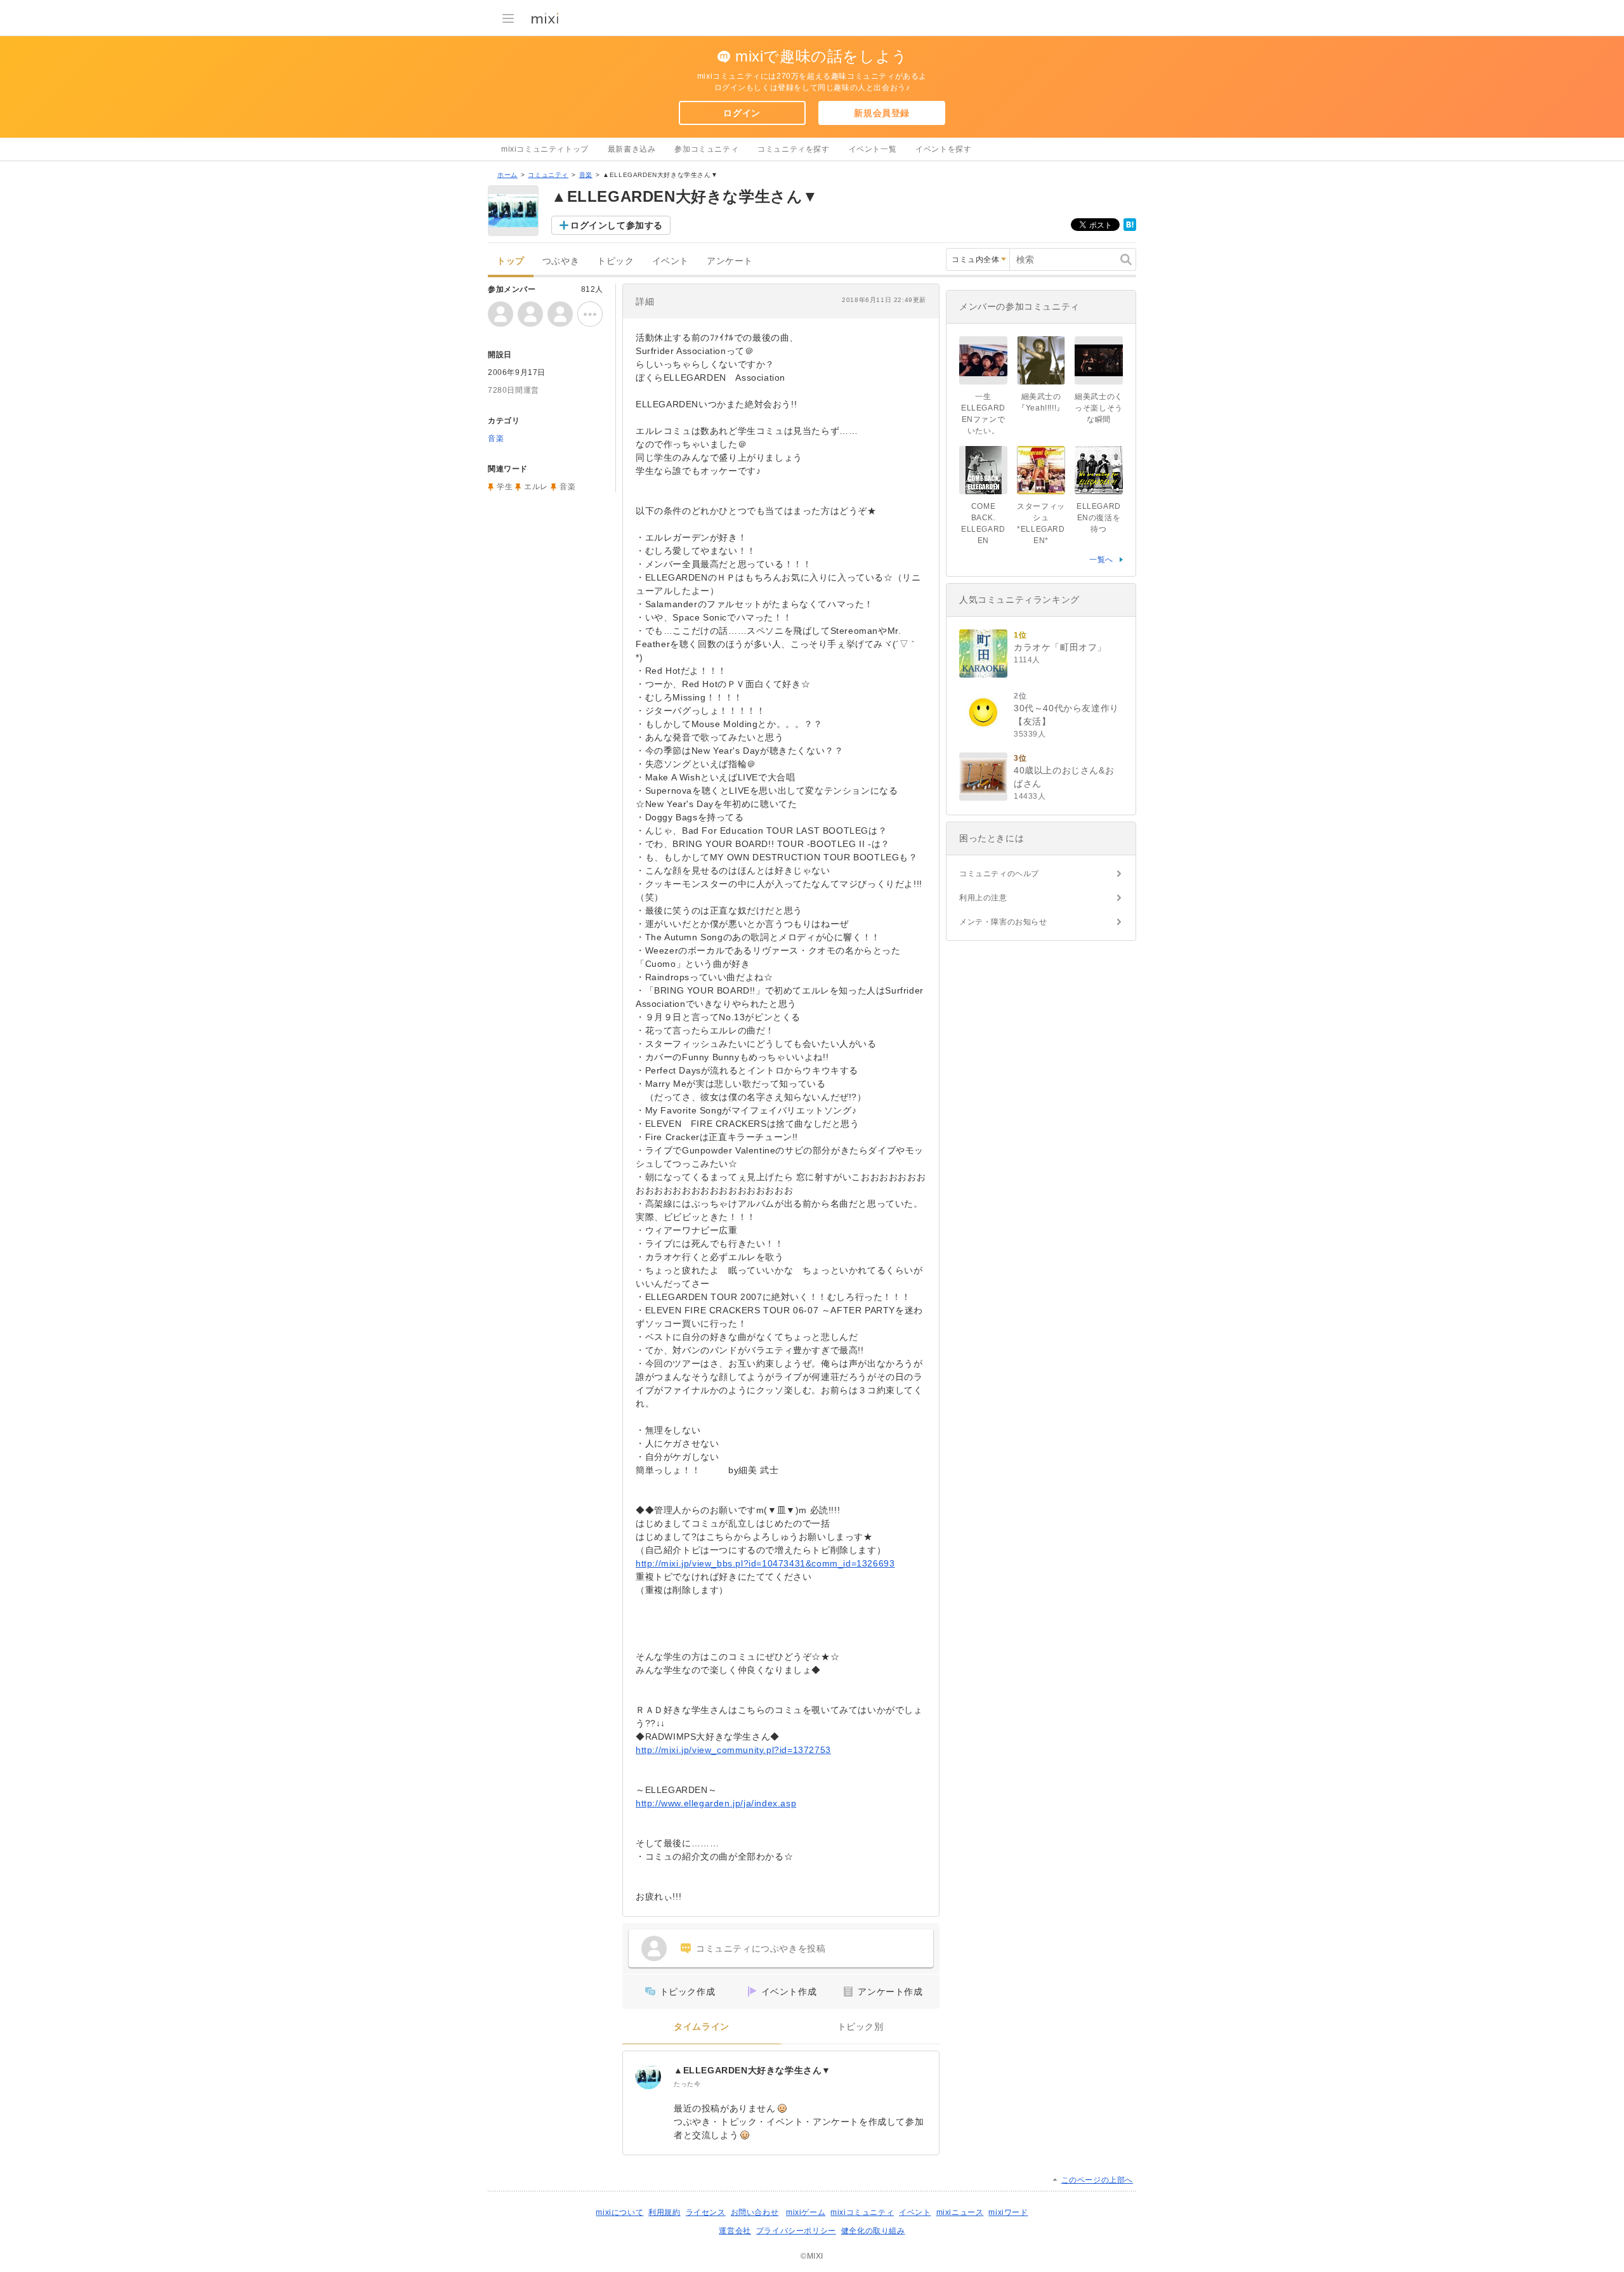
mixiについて (619, 2212)
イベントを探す (943, 149)
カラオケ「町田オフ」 (1060, 647)
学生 (505, 487)
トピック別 (861, 2027)
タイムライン (702, 2027)
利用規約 (664, 2212)
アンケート (730, 261)
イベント (671, 261)
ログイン (742, 113)
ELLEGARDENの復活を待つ (1099, 518)
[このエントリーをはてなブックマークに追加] (1130, 228)
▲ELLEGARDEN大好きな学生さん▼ (752, 2070)
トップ (511, 261)
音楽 (586, 175)
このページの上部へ (1097, 2180)
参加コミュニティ (706, 149)
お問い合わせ (755, 2212)
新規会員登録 (882, 113)
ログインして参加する (617, 225)
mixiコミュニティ (862, 2212)
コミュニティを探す (793, 149)
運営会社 (735, 2231)
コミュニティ (548, 175)
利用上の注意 (983, 898)
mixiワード (1008, 2212)
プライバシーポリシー (796, 2231)
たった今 (687, 2084)
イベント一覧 (873, 149)
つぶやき (561, 261)
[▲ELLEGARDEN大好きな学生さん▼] (648, 2077)
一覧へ (1101, 560)
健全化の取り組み (873, 2231)
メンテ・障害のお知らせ (1003, 922)
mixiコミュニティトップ (545, 149)
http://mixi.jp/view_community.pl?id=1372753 (733, 1750)
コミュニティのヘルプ (999, 874)
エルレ (536, 487)
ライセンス (706, 2212)
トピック (615, 261)
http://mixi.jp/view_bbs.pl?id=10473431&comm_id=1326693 (765, 1563)
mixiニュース (960, 2212)
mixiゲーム (806, 2212)
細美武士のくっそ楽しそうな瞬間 (1099, 408)
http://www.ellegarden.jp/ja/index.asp (716, 1803)
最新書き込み (632, 149)
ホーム (507, 175)
